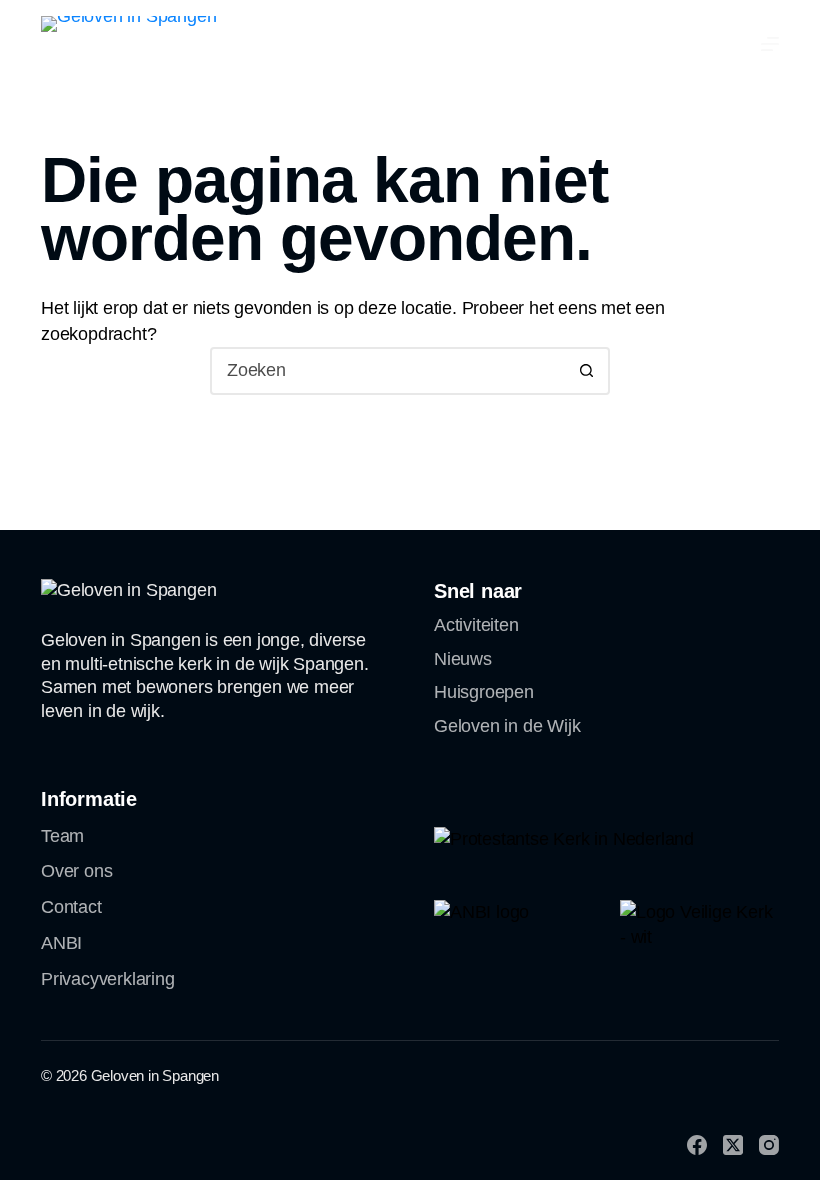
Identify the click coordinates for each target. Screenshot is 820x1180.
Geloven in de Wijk (507, 726)
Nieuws (463, 659)
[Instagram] (769, 1145)
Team (62, 836)
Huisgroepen (484, 692)
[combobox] (388, 371)
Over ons (76, 871)
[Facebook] (697, 1145)
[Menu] (770, 44)
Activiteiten (476, 625)
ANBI (61, 943)
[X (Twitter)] (733, 1145)
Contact (71, 907)
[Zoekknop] (586, 371)
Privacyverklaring (108, 979)
